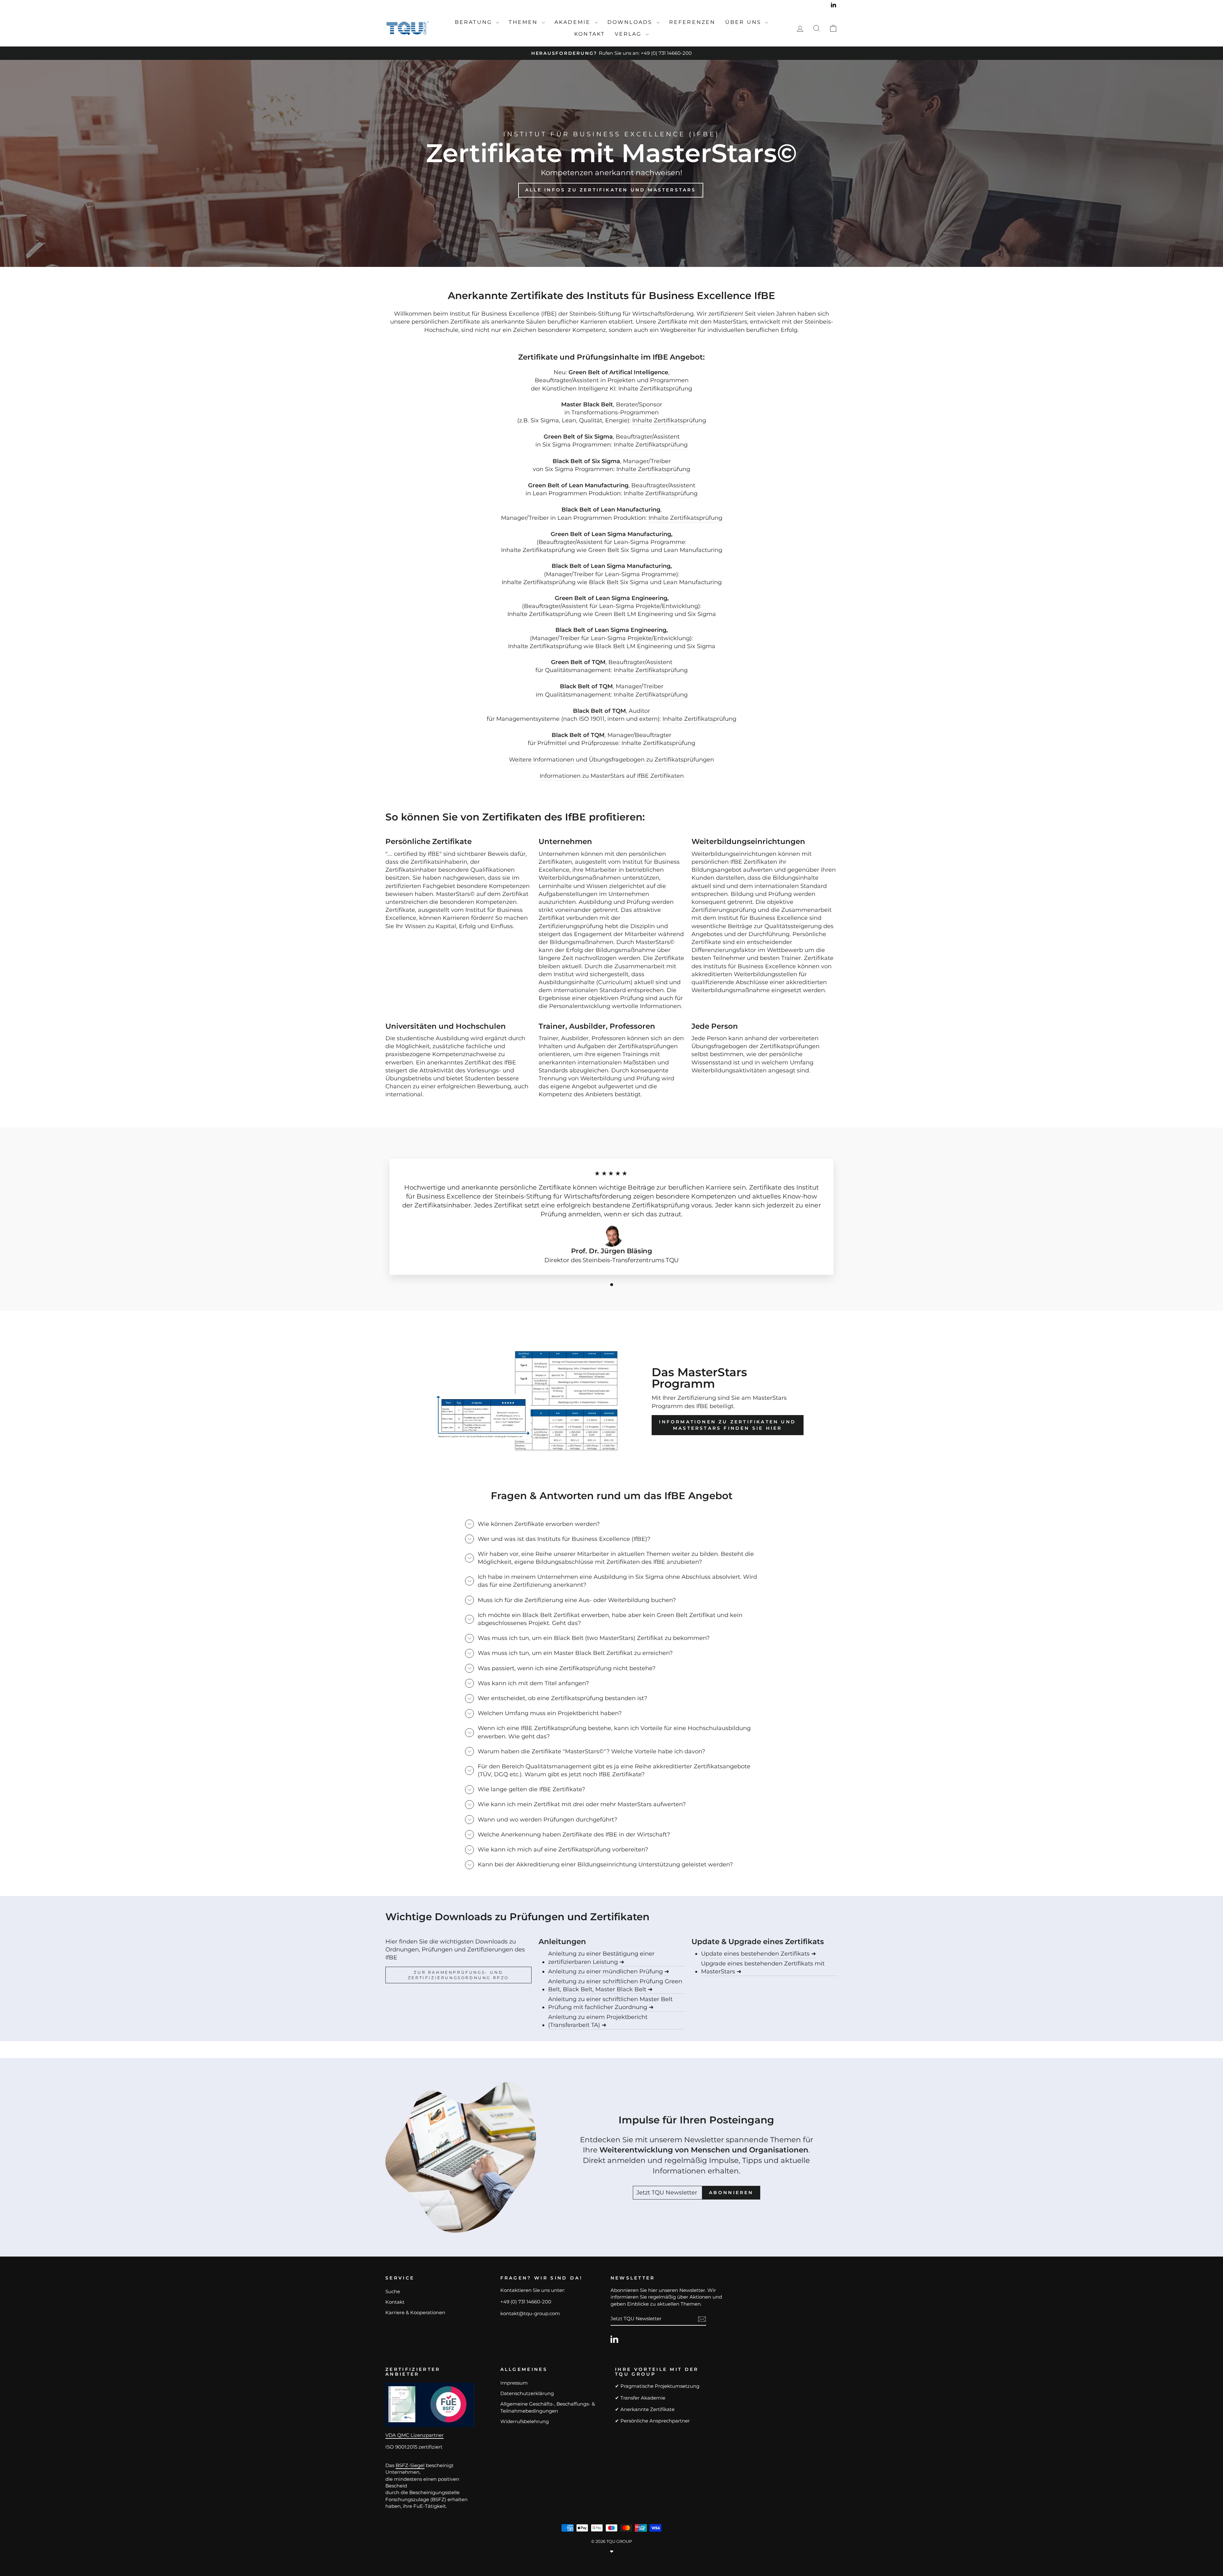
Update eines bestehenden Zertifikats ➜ (758, 1954)
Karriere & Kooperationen (415, 2312)
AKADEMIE (574, 22)
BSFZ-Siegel (410, 2465)
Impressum (514, 2383)
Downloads (631, 22)
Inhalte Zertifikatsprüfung (669, 420)
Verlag (629, 34)
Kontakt (590, 34)
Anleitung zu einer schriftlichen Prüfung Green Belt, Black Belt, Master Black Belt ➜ (615, 1985)
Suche (393, 2291)
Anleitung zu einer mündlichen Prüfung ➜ (609, 1971)
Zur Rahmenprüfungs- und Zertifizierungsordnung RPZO (458, 1975)
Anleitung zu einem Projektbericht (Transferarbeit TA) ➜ (598, 2021)
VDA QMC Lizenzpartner (415, 2435)
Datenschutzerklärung (527, 2393)
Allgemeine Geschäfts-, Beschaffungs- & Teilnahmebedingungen (548, 2407)
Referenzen (692, 22)
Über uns (744, 22)
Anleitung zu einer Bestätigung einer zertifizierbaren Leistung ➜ (601, 1958)
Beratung (475, 22)
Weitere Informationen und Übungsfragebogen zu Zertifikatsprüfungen (611, 760)
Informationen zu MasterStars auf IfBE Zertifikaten (612, 776)
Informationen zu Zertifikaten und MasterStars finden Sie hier (727, 1425)
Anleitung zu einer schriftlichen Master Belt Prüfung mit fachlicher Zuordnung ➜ (610, 2003)
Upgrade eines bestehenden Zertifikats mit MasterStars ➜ (763, 1968)
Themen (524, 22)
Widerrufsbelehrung (525, 2421)
